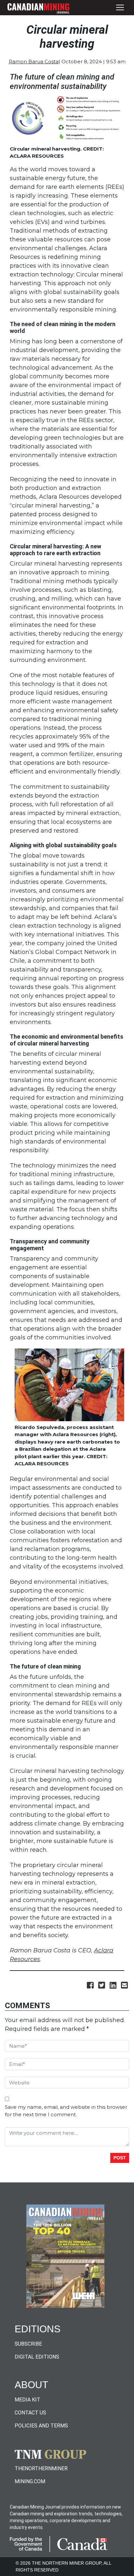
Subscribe (28, 2344)
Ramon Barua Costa (34, 62)
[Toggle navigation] (120, 8)
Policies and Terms (41, 2426)
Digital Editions (37, 2357)
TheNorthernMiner (41, 2468)
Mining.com (30, 2481)
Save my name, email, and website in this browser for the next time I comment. (66, 2111)
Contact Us (30, 2413)
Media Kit (27, 2400)
